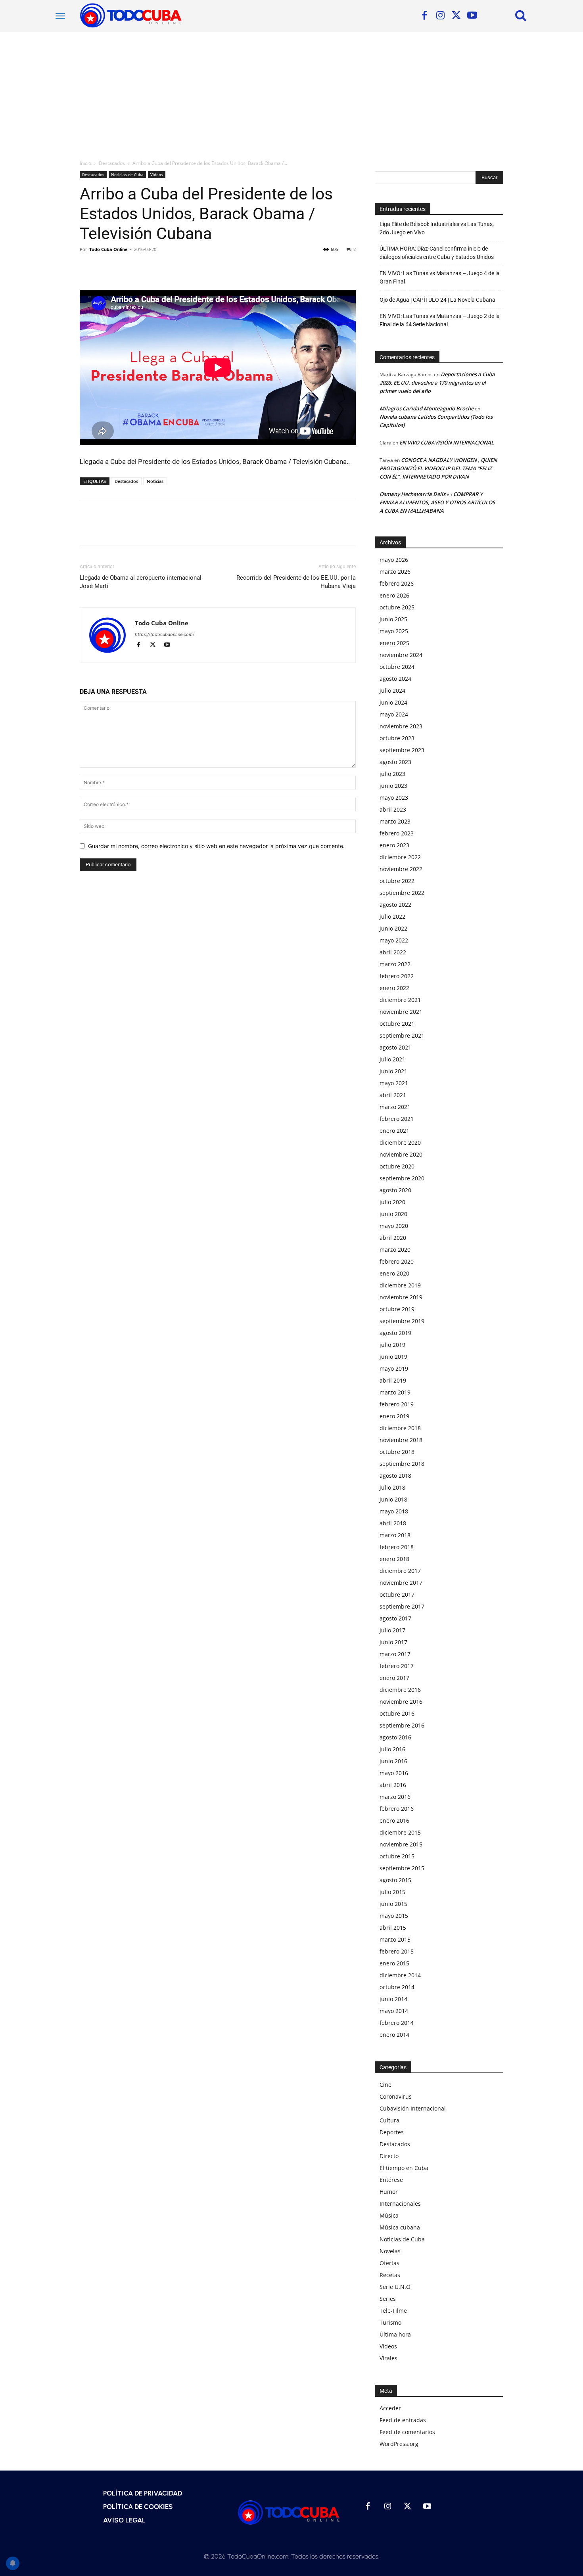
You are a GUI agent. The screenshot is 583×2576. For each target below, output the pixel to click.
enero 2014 (394, 2035)
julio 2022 (392, 916)
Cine (385, 2085)
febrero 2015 (397, 1951)
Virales (388, 2358)
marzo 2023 (395, 821)
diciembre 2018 (400, 1428)
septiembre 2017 (402, 1606)
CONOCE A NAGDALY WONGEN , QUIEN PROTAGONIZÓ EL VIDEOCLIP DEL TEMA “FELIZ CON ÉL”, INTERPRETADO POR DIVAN (438, 468)
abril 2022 (393, 952)
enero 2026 (394, 595)
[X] (456, 16)
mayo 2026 (394, 560)
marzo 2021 (395, 1107)
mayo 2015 (394, 1916)
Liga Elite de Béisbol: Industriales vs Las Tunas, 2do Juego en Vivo (437, 228)
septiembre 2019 (402, 1321)
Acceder (390, 2408)
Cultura (389, 2120)
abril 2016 (393, 1785)
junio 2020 (393, 1214)
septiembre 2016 (402, 1725)
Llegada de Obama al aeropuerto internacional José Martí (141, 582)
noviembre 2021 (401, 1012)
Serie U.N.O (395, 2287)
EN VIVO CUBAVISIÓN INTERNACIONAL (447, 442)
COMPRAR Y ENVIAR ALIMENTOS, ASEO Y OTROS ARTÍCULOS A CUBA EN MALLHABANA (437, 502)
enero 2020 (394, 1273)
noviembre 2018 (401, 1440)
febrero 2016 (397, 1809)
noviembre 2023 (401, 726)
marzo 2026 (395, 572)
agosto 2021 (395, 1047)
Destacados (112, 163)
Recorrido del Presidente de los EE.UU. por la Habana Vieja (296, 582)
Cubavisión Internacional (413, 2108)
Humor (389, 2192)
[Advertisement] (291, 91)
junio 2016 (393, 1761)
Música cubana (400, 2227)
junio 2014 (393, 1999)
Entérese (391, 2180)
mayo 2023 (394, 798)
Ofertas (389, 2263)
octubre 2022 (397, 881)
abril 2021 (393, 1095)
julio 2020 (392, 1202)
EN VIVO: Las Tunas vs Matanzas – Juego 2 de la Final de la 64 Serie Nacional (440, 320)
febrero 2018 (397, 1547)
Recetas (390, 2275)
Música (389, 2215)
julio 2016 (392, 1749)
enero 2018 (394, 1559)
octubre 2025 (397, 607)
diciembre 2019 (400, 1285)
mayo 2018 (394, 1511)
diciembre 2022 (400, 857)
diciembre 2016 (400, 1690)
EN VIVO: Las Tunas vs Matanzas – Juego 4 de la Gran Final (440, 277)
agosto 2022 (395, 905)
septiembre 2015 (402, 1868)
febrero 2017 (397, 1666)
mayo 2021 (394, 1083)
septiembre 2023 (402, 750)
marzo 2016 (395, 1797)
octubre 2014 (397, 1987)
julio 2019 (392, 1345)
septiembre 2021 (402, 1035)
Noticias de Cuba (127, 174)
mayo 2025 (394, 631)
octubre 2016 (397, 1713)
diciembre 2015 (400, 1832)
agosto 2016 (395, 1737)
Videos (157, 174)
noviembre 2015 (401, 1844)
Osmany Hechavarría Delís (412, 494)
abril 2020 (393, 1238)
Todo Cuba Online (108, 249)
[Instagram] (440, 16)
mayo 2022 (394, 940)
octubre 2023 (397, 738)
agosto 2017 (395, 1618)
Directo (389, 2156)
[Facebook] (424, 16)
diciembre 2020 (400, 1142)
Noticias (155, 481)
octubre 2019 (397, 1309)
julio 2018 (392, 1487)
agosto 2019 (395, 1333)
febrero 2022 (397, 976)
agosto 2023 (395, 762)
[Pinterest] (124, 267)
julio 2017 (392, 1630)
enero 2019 (394, 1416)
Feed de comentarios (407, 2432)
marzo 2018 (395, 1535)
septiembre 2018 (402, 1464)
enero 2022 (394, 988)
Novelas (390, 2251)
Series (388, 2299)
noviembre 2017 (401, 1583)
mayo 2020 (394, 1226)
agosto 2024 (395, 679)
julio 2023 (392, 774)
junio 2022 (393, 928)
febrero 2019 (397, 1404)
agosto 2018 (395, 1476)
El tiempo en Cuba (404, 2168)
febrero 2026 (397, 583)
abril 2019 (393, 1380)
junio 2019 (393, 1357)
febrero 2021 (397, 1119)
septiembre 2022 (402, 893)
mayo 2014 (394, 2011)
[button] (521, 15)
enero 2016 (394, 1820)
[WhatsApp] (142, 267)
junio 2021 (393, 1071)
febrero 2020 (397, 1261)
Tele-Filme (393, 2311)
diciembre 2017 (400, 1571)
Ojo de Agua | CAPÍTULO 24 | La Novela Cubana (437, 300)
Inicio (85, 163)
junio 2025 (393, 619)
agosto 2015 (395, 1880)
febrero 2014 (397, 2023)
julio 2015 (392, 1892)
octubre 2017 (397, 1594)
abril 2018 (393, 1523)
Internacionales (400, 2203)
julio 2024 (392, 690)
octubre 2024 (397, 667)
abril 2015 (393, 1928)
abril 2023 (393, 809)
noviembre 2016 (401, 1702)
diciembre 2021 (400, 1000)
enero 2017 (394, 1678)
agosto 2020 (395, 1190)
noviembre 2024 (401, 655)
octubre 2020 (397, 1166)
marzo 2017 (395, 1654)
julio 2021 (392, 1059)
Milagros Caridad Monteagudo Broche (427, 408)
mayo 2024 (394, 714)
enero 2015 (394, 1963)
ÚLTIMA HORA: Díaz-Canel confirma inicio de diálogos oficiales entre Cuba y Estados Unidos (437, 253)
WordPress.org (399, 2444)
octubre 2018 (397, 1452)
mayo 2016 (394, 1773)
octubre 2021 (397, 1024)
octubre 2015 (397, 1856)
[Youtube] (472, 16)
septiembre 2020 (402, 1178)
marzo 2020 (395, 1250)
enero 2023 (394, 845)
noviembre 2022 (401, 869)
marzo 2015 (395, 1939)
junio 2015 (393, 1904)
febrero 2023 (397, 833)
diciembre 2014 (400, 1975)
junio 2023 (393, 786)
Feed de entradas (403, 2420)
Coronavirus (396, 2096)
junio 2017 (393, 1642)
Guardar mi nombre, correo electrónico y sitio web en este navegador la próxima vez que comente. (216, 846)
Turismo (390, 2322)
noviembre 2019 (401, 1297)
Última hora (395, 2334)
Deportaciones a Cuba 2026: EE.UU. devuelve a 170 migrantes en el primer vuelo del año (437, 383)
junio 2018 (393, 1499)
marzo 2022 (395, 964)
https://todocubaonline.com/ (165, 634)
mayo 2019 (394, 1368)
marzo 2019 (395, 1392)
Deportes (392, 2132)
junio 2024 (393, 702)
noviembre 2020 (401, 1154)
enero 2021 (394, 1131)
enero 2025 (394, 643)
